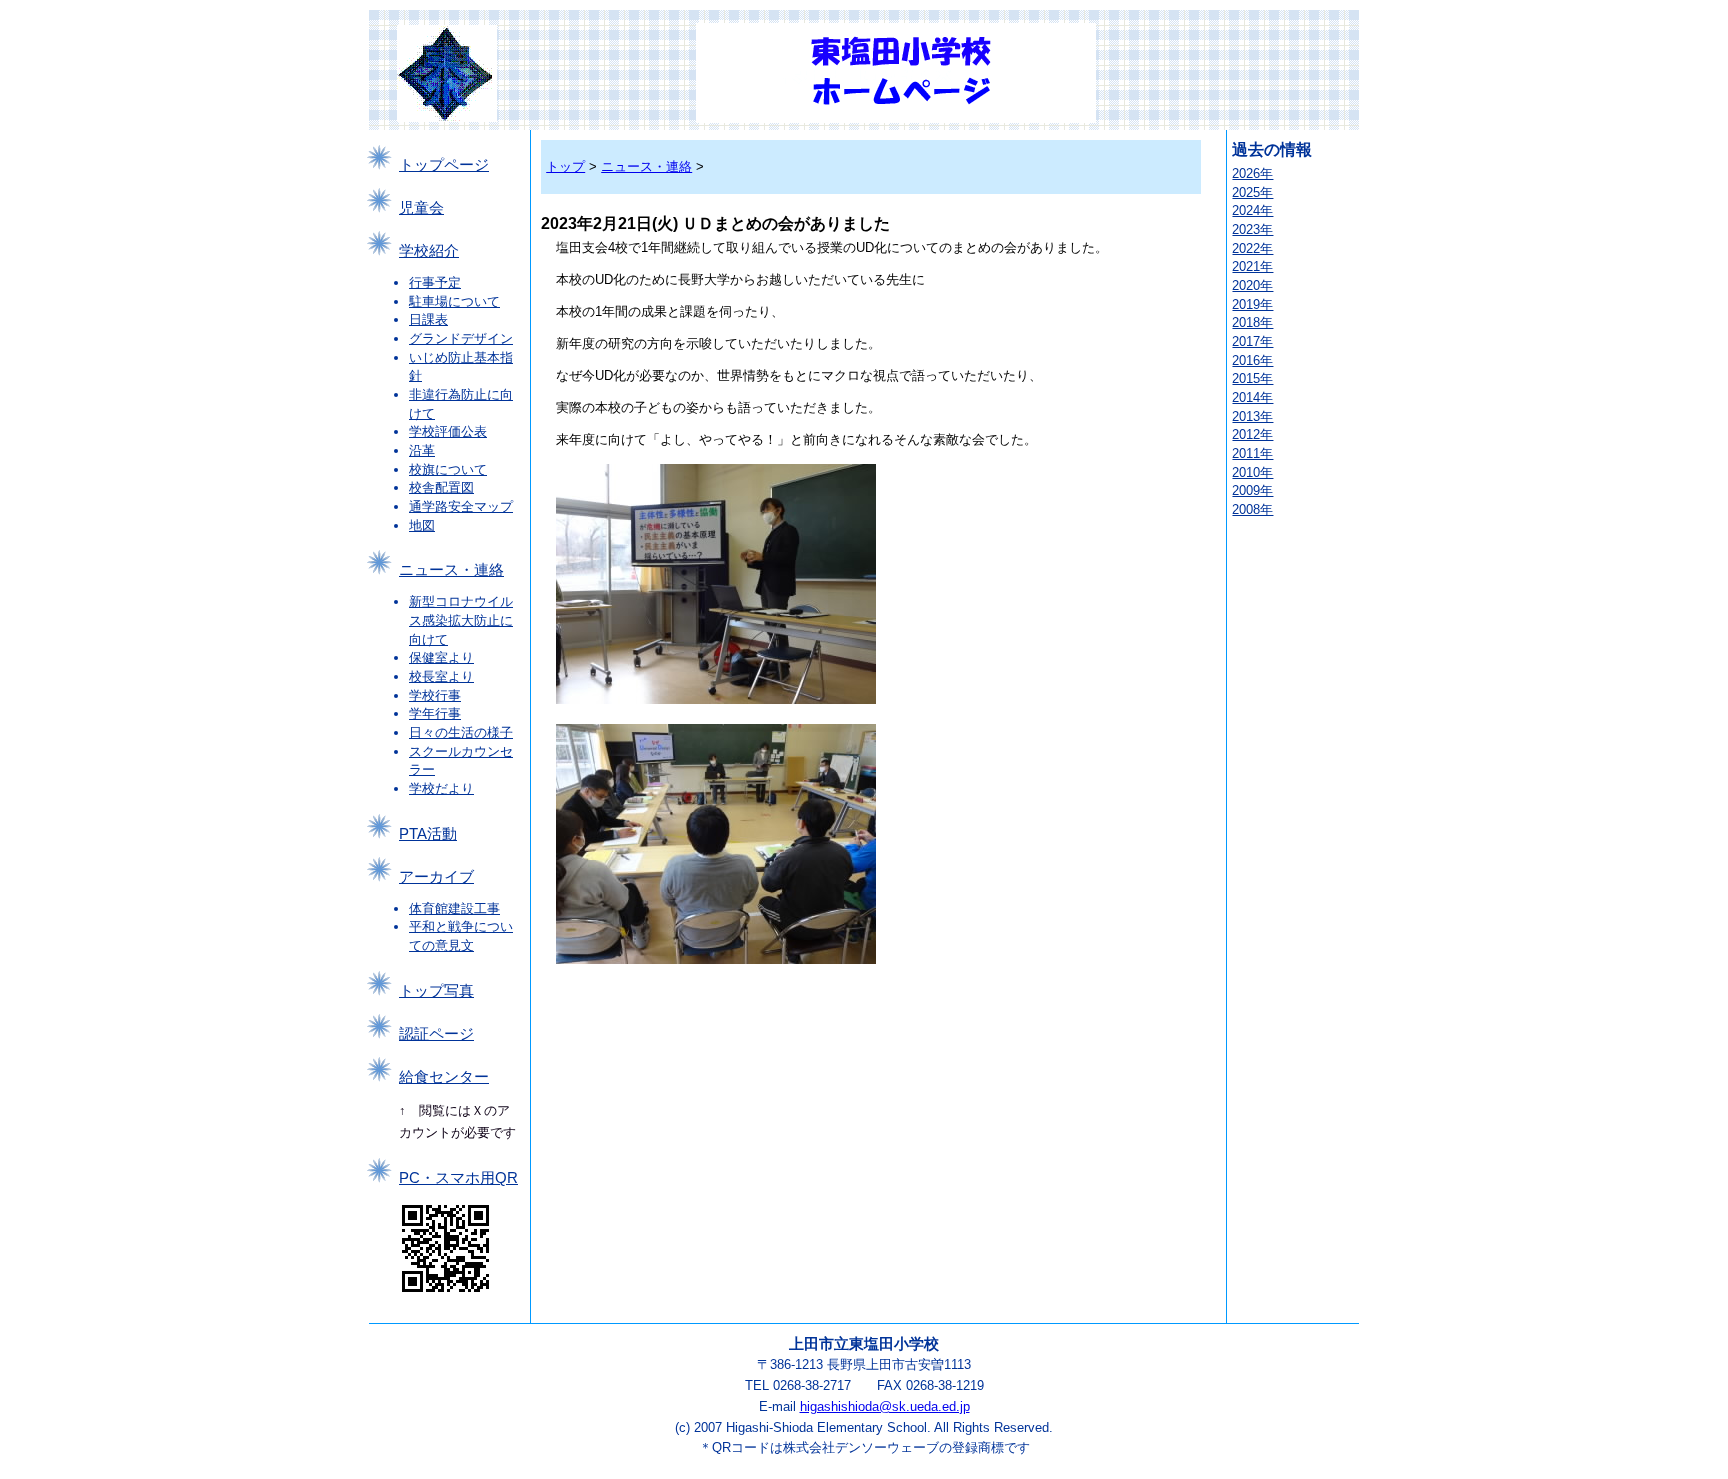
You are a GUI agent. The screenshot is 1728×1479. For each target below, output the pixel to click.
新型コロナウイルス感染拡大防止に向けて (461, 620)
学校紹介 (429, 251)
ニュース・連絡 (451, 570)
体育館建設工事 (454, 908)
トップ (565, 166)
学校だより (441, 788)
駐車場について (454, 301)
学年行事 (435, 713)
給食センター (444, 1077)
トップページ (444, 165)
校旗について (448, 469)
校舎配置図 (441, 487)
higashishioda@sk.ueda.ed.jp (885, 1406)
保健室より (441, 657)
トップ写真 (436, 991)
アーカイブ (436, 877)
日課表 (428, 319)
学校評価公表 (448, 431)
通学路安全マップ (461, 506)
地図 (422, 525)
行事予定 (435, 282)
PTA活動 (428, 834)
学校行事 (435, 695)
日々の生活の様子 (461, 732)
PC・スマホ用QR (458, 1178)
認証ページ (436, 1034)
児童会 (421, 208)
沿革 (422, 450)
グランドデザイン (461, 338)
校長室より (441, 676)
